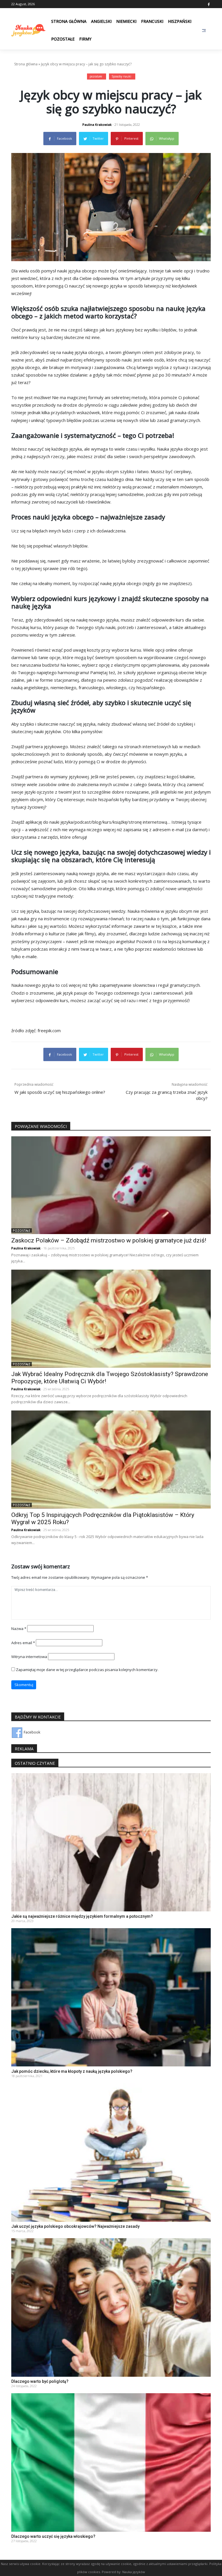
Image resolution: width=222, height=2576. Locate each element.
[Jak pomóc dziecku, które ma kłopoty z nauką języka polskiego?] (111, 1997)
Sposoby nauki (121, 76)
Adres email (23, 1643)
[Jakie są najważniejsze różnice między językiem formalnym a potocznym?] (111, 1842)
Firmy (85, 39)
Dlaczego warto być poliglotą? (40, 2381)
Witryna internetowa (29, 1657)
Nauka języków (134, 2572)
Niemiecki (126, 21)
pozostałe (96, 76)
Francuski (152, 21)
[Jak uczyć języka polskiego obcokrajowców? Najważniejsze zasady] (111, 2152)
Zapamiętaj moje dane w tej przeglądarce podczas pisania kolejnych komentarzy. (87, 1670)
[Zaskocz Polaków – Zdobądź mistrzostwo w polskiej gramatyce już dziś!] (111, 1185)
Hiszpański (180, 21)
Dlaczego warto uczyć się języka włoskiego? (53, 2536)
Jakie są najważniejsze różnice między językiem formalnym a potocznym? (82, 1916)
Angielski (101, 21)
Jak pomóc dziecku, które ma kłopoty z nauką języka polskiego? (72, 2071)
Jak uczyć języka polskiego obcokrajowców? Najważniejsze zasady (75, 2226)
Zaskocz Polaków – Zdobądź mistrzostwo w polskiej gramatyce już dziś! (109, 1240)
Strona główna (69, 21)
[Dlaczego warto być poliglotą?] (111, 2307)
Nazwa (19, 1629)
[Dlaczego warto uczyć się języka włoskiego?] (111, 2462)
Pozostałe (63, 39)
